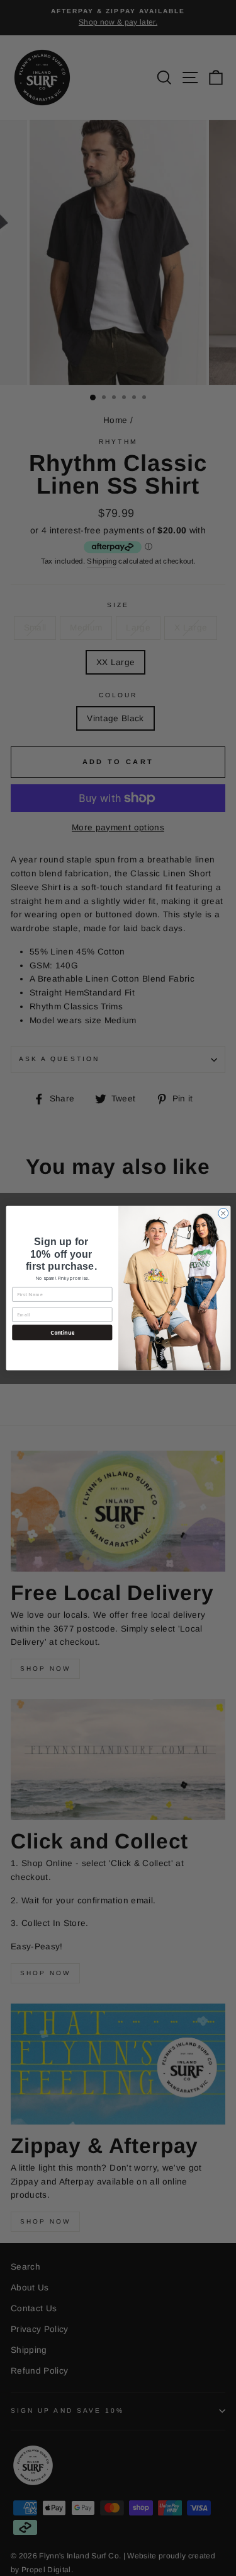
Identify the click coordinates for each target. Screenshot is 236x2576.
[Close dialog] (223, 1213)
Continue (62, 1332)
